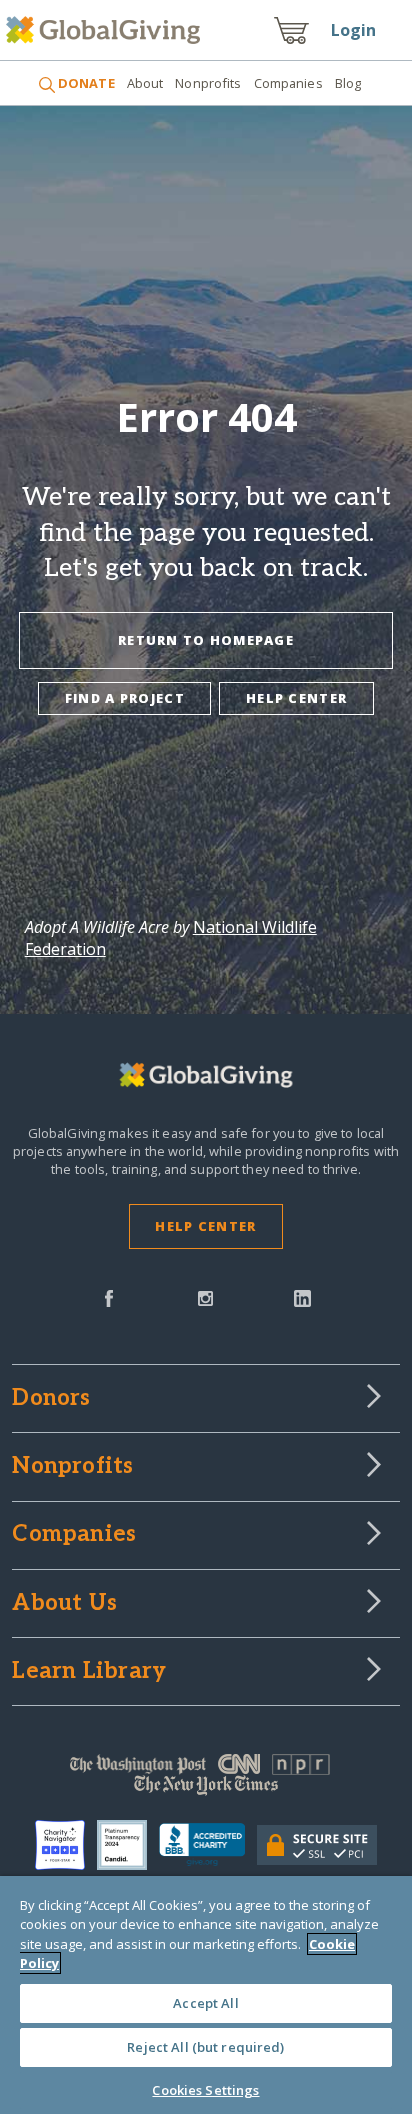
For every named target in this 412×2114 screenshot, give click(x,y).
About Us (64, 1604)
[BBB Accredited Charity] (208, 1845)
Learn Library (89, 1672)
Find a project (125, 698)
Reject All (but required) (205, 2047)
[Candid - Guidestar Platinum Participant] (128, 1845)
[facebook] (109, 1297)
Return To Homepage (206, 640)
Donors (51, 1399)
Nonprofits (208, 83)
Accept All (205, 2003)
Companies (288, 83)
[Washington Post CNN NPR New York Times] (205, 1779)
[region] (206, 1995)
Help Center (205, 1226)
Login (354, 30)
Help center (296, 698)
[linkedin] (302, 1297)
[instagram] (205, 1297)
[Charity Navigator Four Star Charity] (66, 1845)
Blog (348, 83)
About (145, 83)
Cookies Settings (205, 2090)
